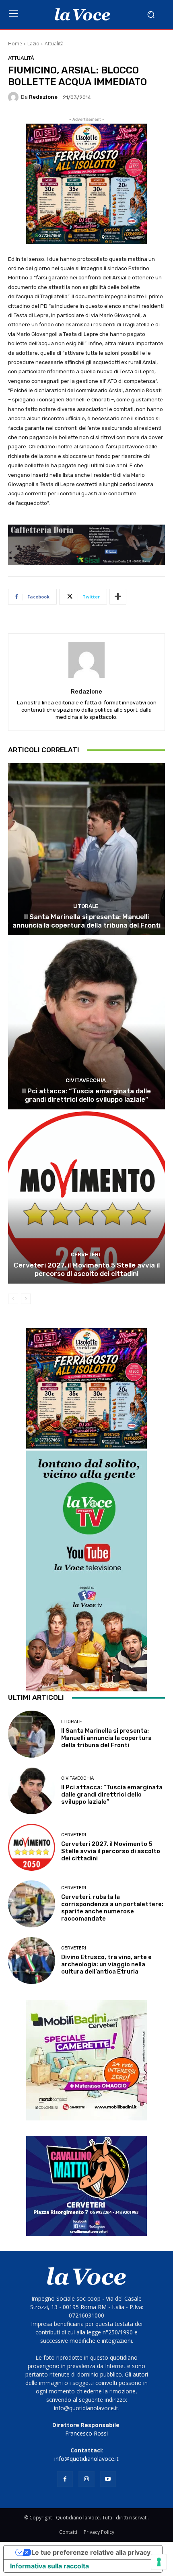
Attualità (54, 44)
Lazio (33, 44)
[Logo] (82, 14)
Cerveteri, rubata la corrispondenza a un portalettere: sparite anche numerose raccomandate (112, 1908)
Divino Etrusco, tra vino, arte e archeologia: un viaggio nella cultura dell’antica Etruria (106, 1964)
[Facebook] (65, 2479)
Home (15, 44)
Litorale (86, 906)
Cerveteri (85, 1254)
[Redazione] (14, 97)
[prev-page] (13, 1299)
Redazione (43, 97)
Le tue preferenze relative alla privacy (91, 2552)
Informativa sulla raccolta (49, 2566)
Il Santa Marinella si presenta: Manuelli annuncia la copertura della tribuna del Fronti (86, 921)
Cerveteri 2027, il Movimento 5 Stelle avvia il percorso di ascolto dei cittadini (87, 1269)
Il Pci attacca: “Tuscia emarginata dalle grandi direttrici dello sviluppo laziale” (86, 1095)
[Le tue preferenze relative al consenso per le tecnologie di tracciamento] (159, 2562)
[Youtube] (108, 2479)
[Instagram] (86, 2479)
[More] (118, 597)
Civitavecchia (86, 1080)
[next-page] (26, 1299)
